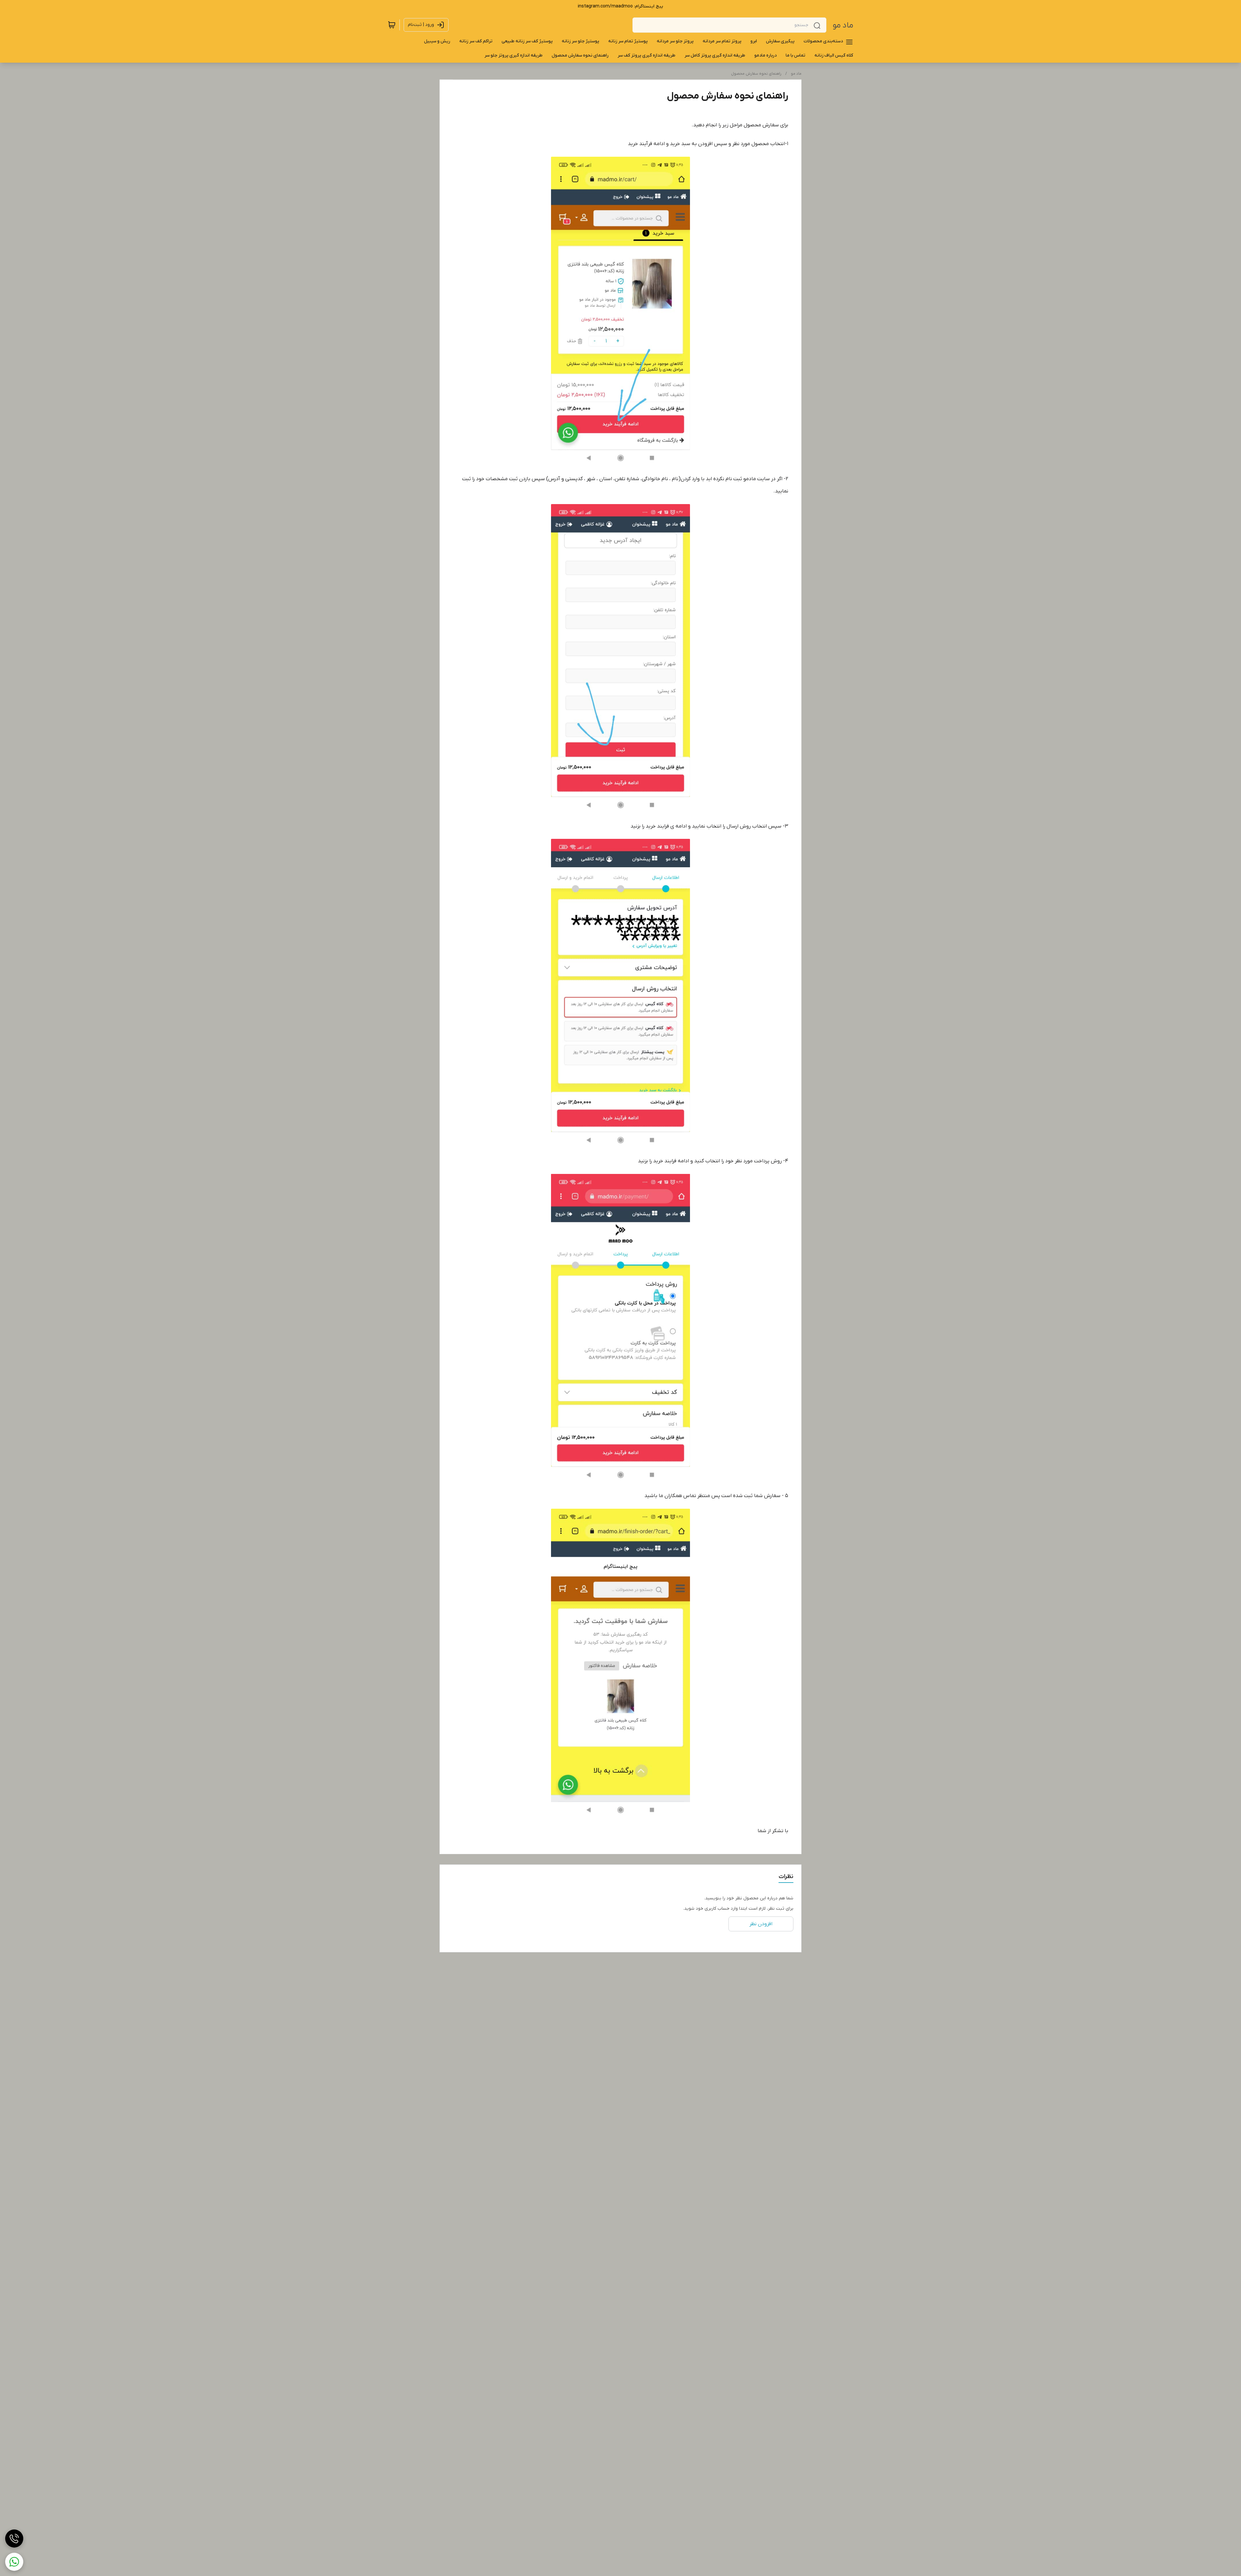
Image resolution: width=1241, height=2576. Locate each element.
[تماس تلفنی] (14, 2539)
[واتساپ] (14, 2562)
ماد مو (843, 25)
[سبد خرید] (392, 25)
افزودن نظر (761, 1924)
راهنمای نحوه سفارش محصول (756, 74)
